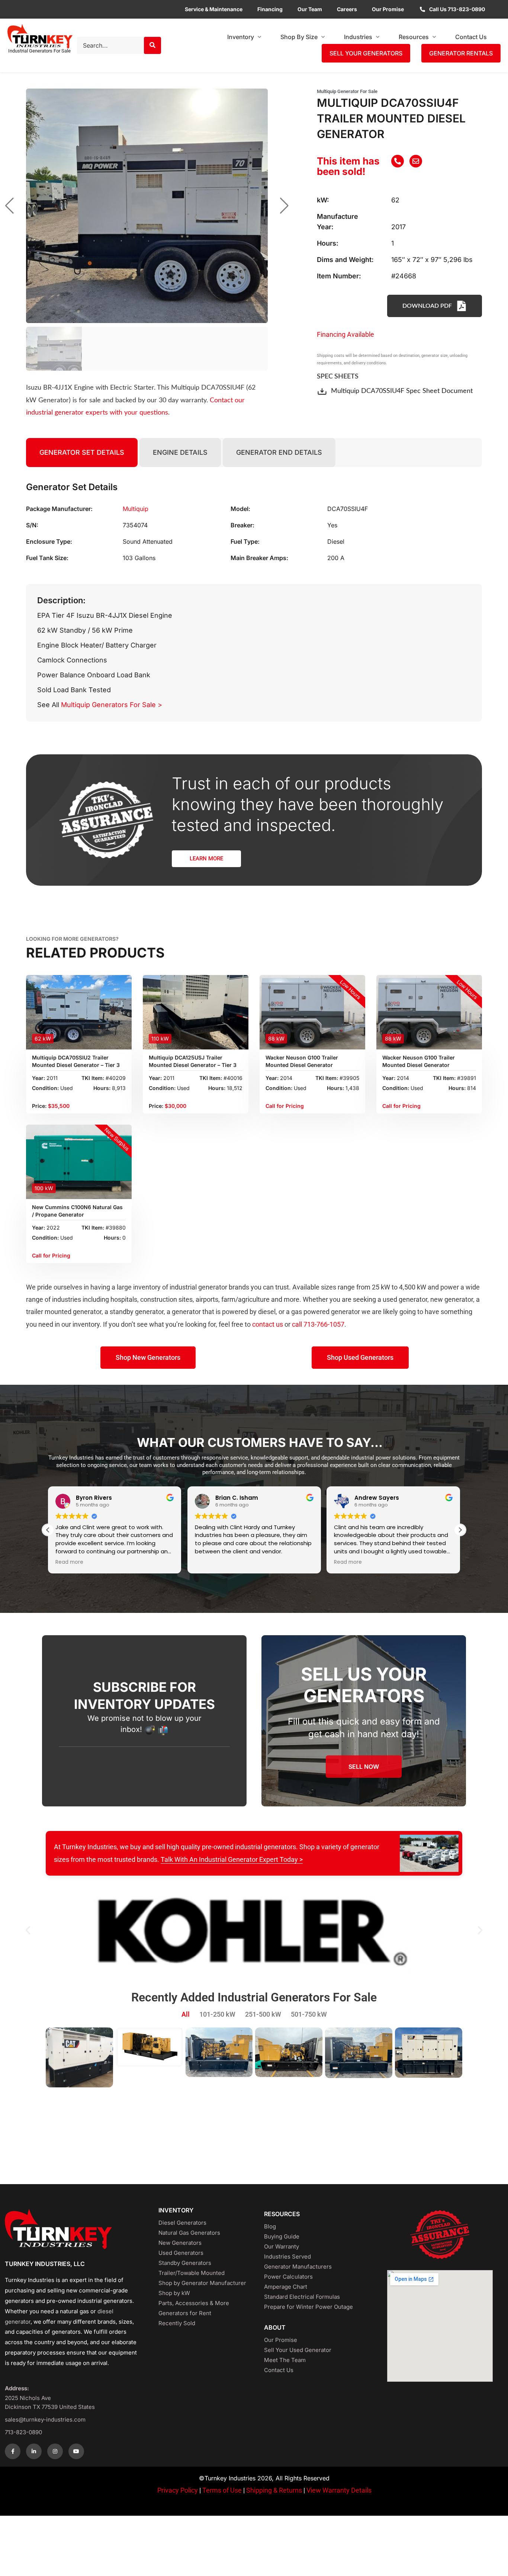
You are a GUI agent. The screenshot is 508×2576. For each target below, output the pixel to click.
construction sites (166, 1299)
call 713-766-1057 (318, 1324)
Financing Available (345, 334)
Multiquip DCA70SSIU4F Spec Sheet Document (402, 391)
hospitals (124, 1299)
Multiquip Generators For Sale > (112, 705)
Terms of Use (222, 2490)
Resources (414, 37)
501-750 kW (309, 2014)
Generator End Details (279, 452)
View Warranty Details (339, 2490)
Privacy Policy (178, 2490)
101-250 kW (217, 2014)
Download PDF (427, 306)
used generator (405, 1299)
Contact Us (471, 37)
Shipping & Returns (275, 2490)
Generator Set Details (82, 452)
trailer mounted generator (64, 1312)
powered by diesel (249, 1312)
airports (207, 1299)
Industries (358, 37)
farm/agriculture (245, 1299)
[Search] (152, 45)
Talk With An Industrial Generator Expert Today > (232, 1859)
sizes (126, 2322)
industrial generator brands (209, 1287)
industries (67, 1299)
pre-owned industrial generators (89, 2301)
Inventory (241, 37)
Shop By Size (299, 37)
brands (107, 2322)
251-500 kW (263, 2014)
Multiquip (136, 509)
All (186, 2014)
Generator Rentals (461, 53)
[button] (460, 1530)
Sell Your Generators (366, 53)
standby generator (137, 1312)
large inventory (139, 1287)
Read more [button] (69, 1562)
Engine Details (180, 452)
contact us (268, 1324)
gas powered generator (326, 1312)
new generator (452, 1299)
